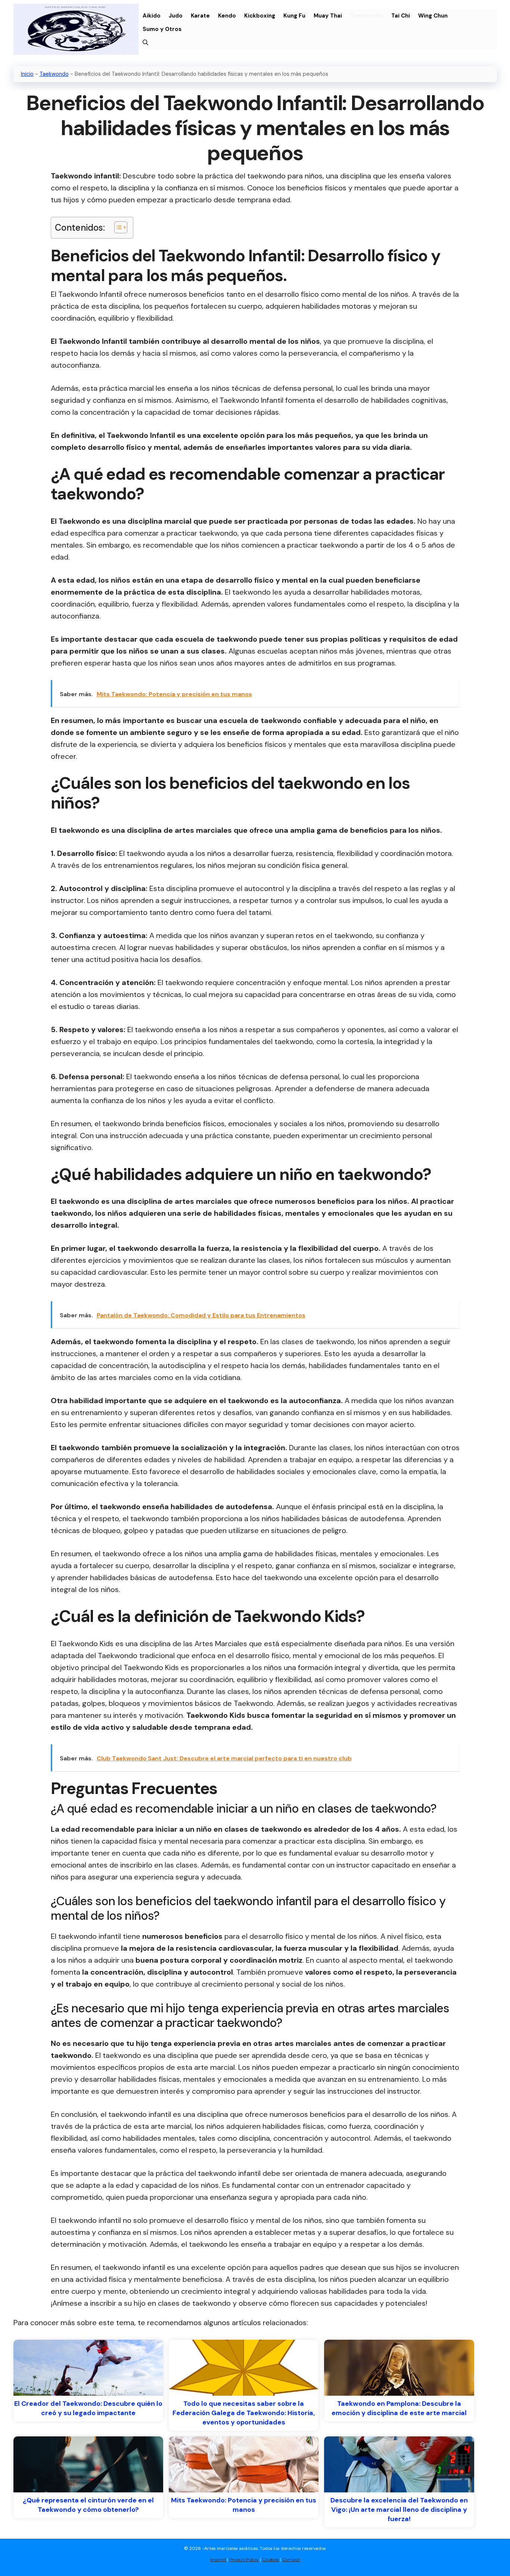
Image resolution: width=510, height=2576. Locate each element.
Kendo (227, 16)
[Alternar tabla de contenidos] (117, 227)
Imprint (218, 2560)
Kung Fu (294, 16)
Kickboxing (260, 16)
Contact (291, 2560)
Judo (176, 16)
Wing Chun (433, 16)
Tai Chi (401, 16)
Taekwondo (367, 16)
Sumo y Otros (162, 29)
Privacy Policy (244, 2560)
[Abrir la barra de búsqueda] (145, 43)
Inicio (27, 74)
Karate (200, 16)
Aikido (152, 16)
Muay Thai (328, 16)
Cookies (270, 2560)
